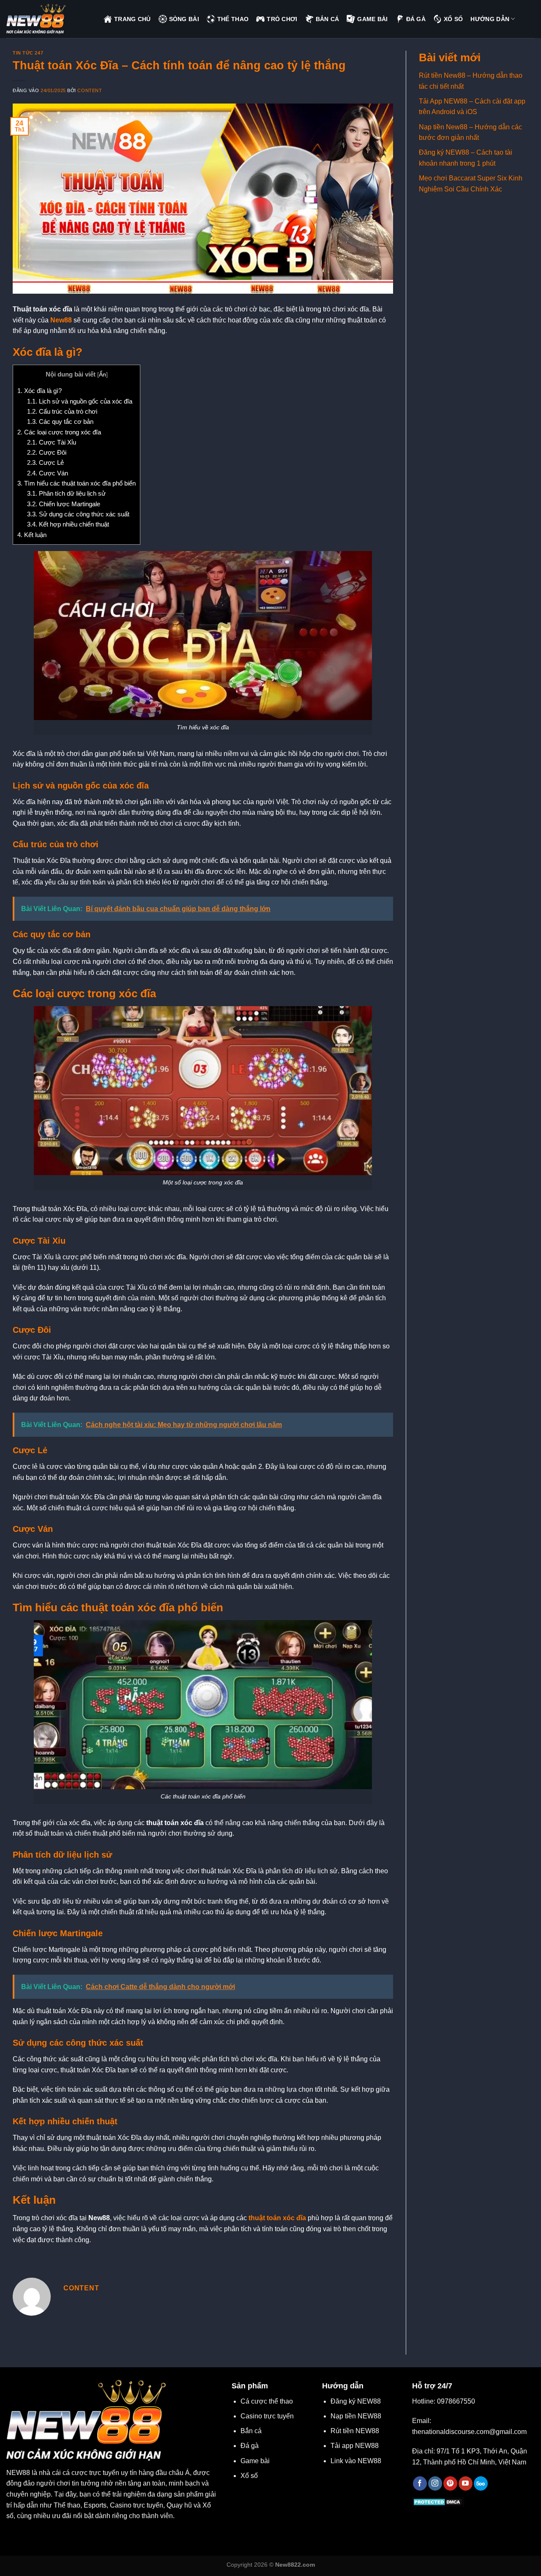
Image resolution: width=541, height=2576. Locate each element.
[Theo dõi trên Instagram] (435, 2483)
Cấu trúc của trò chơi (62, 411)
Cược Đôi (47, 452)
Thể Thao (233, 19)
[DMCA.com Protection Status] (438, 2501)
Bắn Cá (328, 19)
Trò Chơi (282, 19)
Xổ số (249, 2476)
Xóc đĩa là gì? (40, 391)
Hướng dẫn (490, 19)
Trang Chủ (133, 19)
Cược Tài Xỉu (52, 442)
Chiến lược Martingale (64, 504)
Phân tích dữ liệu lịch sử (66, 493)
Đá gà (250, 2446)
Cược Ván (48, 473)
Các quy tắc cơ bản (60, 422)
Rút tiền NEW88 (355, 2431)
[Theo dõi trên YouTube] (466, 2483)
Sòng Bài (184, 19)
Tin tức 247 (28, 53)
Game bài (255, 2461)
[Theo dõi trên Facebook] (420, 2483)
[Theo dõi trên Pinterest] (450, 2483)
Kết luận (32, 535)
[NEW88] (49, 19)
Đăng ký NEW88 (356, 2401)
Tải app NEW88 (355, 2446)
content (90, 90)
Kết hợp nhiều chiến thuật (68, 524)
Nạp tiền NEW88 (356, 2416)
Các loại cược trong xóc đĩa (59, 432)
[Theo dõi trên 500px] (481, 2483)
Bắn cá (251, 2431)
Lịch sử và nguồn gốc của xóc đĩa (80, 401)
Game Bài (372, 19)
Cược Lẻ (45, 463)
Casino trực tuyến (267, 2416)
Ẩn (102, 375)
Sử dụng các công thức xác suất (78, 514)
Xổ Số (453, 19)
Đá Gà (416, 19)
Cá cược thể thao (267, 2401)
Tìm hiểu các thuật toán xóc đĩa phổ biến (77, 483)
